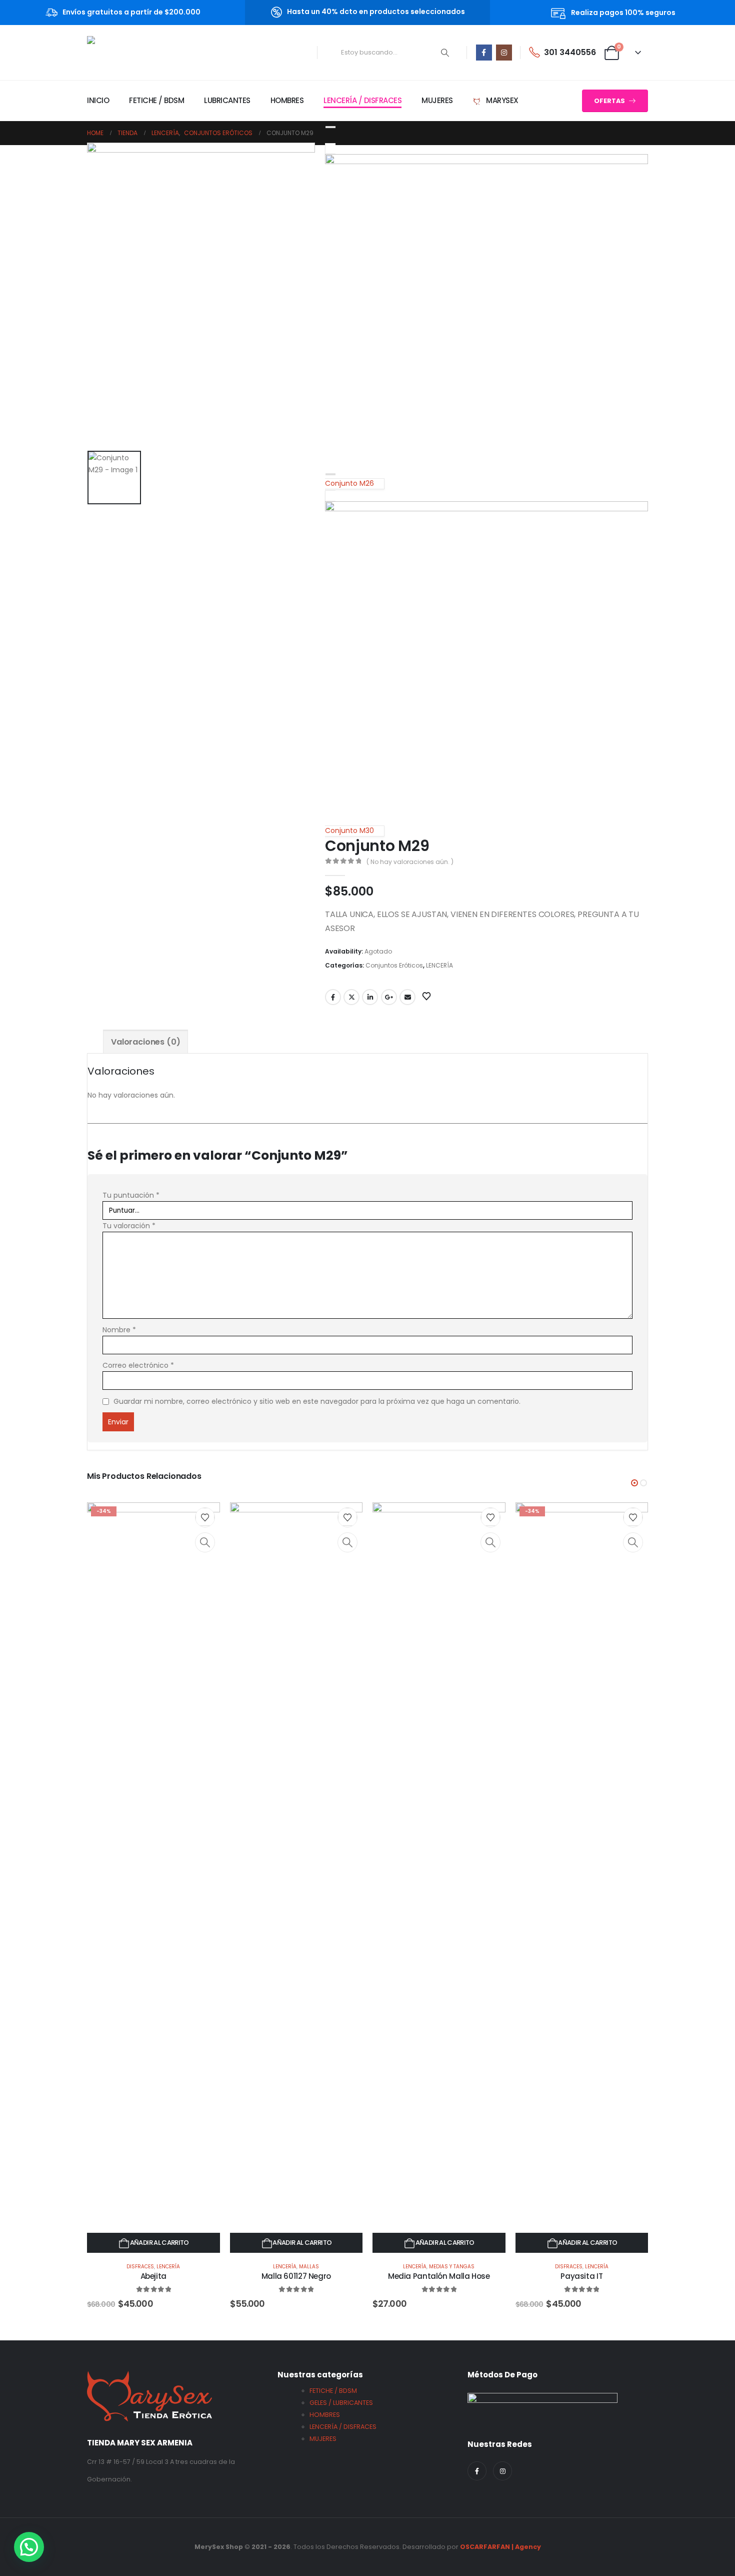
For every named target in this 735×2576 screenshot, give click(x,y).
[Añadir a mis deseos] (205, 1517)
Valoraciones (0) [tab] (145, 1042)
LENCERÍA (439, 965)
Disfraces (140, 2267)
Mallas (309, 2267)
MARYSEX (501, 100)
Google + (389, 997)
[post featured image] (153, 1878)
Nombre (119, 1330)
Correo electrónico (138, 1365)
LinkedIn (370, 997)
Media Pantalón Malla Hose (439, 2276)
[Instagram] (504, 53)
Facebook (333, 997)
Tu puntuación (131, 1195)
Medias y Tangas (452, 2267)
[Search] (445, 53)
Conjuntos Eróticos (394, 965)
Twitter (351, 997)
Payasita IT (581, 2276)
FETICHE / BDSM (156, 100)
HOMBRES (287, 100)
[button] (634, 1483)
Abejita (153, 2276)
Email (407, 997)
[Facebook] (484, 53)
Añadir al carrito (159, 2243)
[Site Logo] (128, 53)
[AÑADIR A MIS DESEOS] (437, 996)
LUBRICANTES (227, 100)
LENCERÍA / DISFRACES (362, 100)
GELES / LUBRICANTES (341, 2403)
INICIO (98, 100)
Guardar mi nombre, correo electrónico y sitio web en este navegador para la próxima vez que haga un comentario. (317, 1401)
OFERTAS (610, 101)
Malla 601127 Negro (296, 2276)
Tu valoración (129, 1226)
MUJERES (437, 100)
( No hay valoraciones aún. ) (410, 862)
